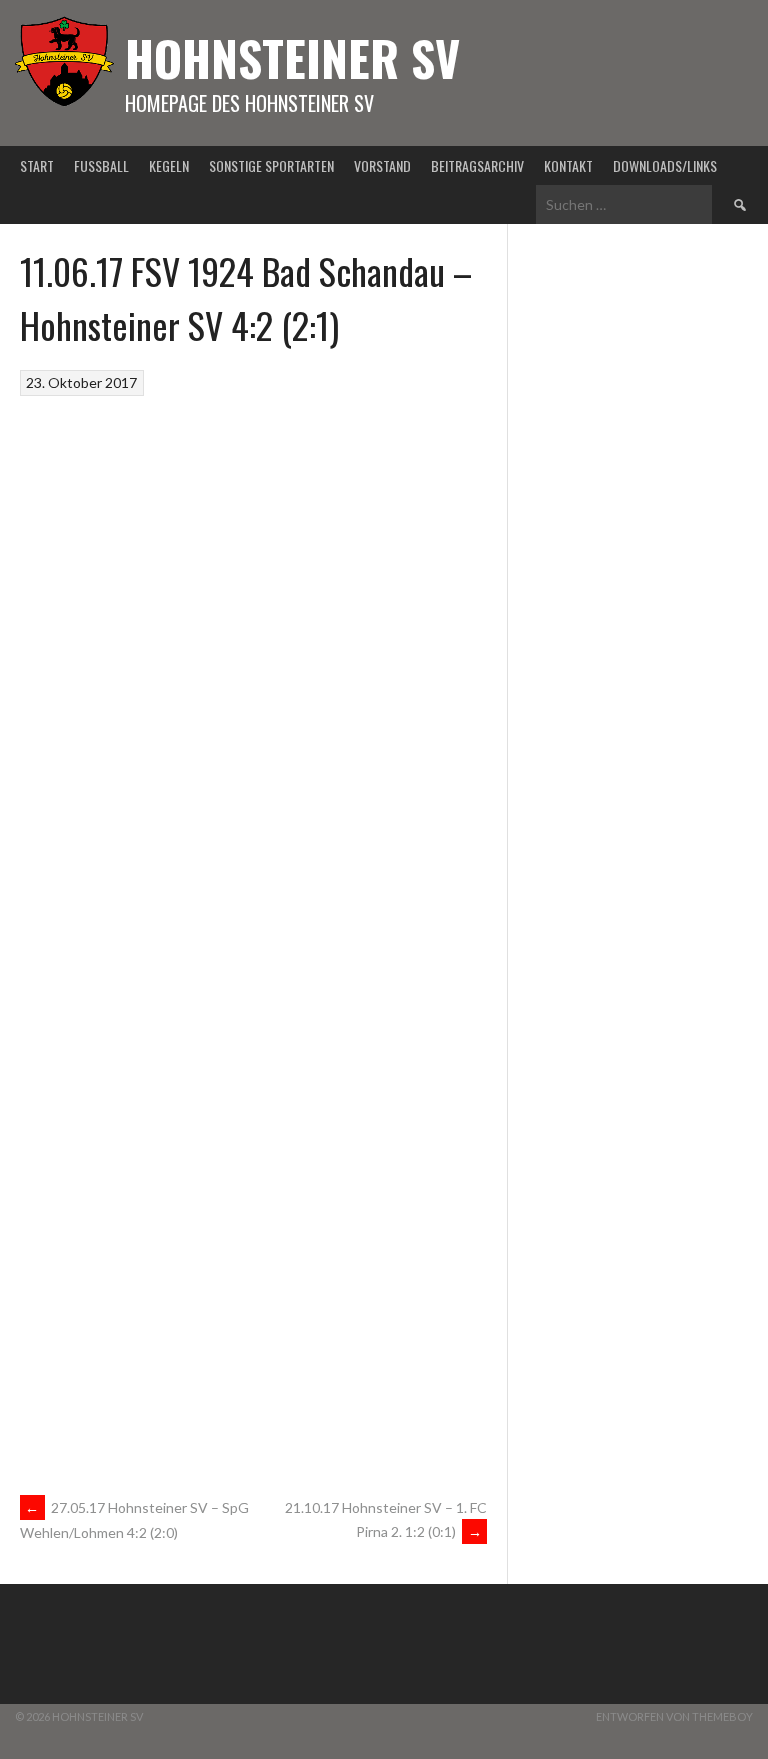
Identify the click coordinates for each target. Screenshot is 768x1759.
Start (37, 165)
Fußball (101, 165)
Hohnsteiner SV (292, 57)
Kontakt (568, 165)
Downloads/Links (665, 165)
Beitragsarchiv (477, 165)
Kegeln (169, 165)
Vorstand (382, 165)
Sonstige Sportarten (271, 165)
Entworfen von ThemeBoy (674, 1716)
